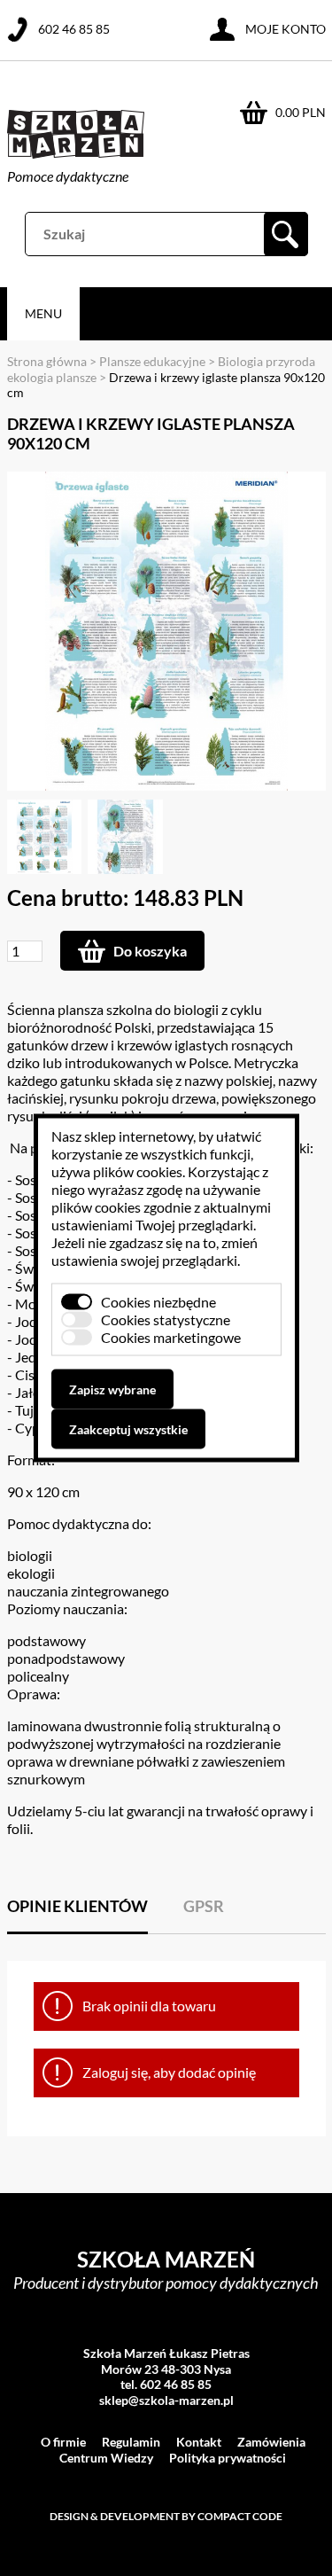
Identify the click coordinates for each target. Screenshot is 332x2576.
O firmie (63, 2442)
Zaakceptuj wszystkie (128, 1429)
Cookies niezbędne (158, 1302)
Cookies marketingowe (171, 1337)
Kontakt (199, 2442)
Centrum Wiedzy (106, 2458)
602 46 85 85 (74, 29)
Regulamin (131, 2442)
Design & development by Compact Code (166, 2516)
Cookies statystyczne (166, 1319)
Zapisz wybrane (112, 1389)
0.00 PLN (301, 112)
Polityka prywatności (228, 2458)
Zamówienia (271, 2442)
